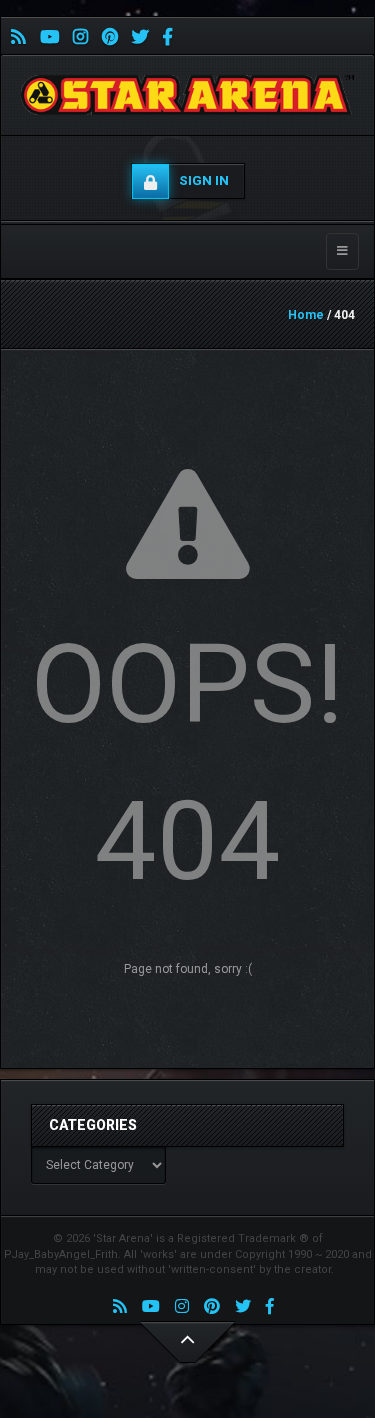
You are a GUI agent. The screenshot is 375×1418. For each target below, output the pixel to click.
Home (306, 315)
